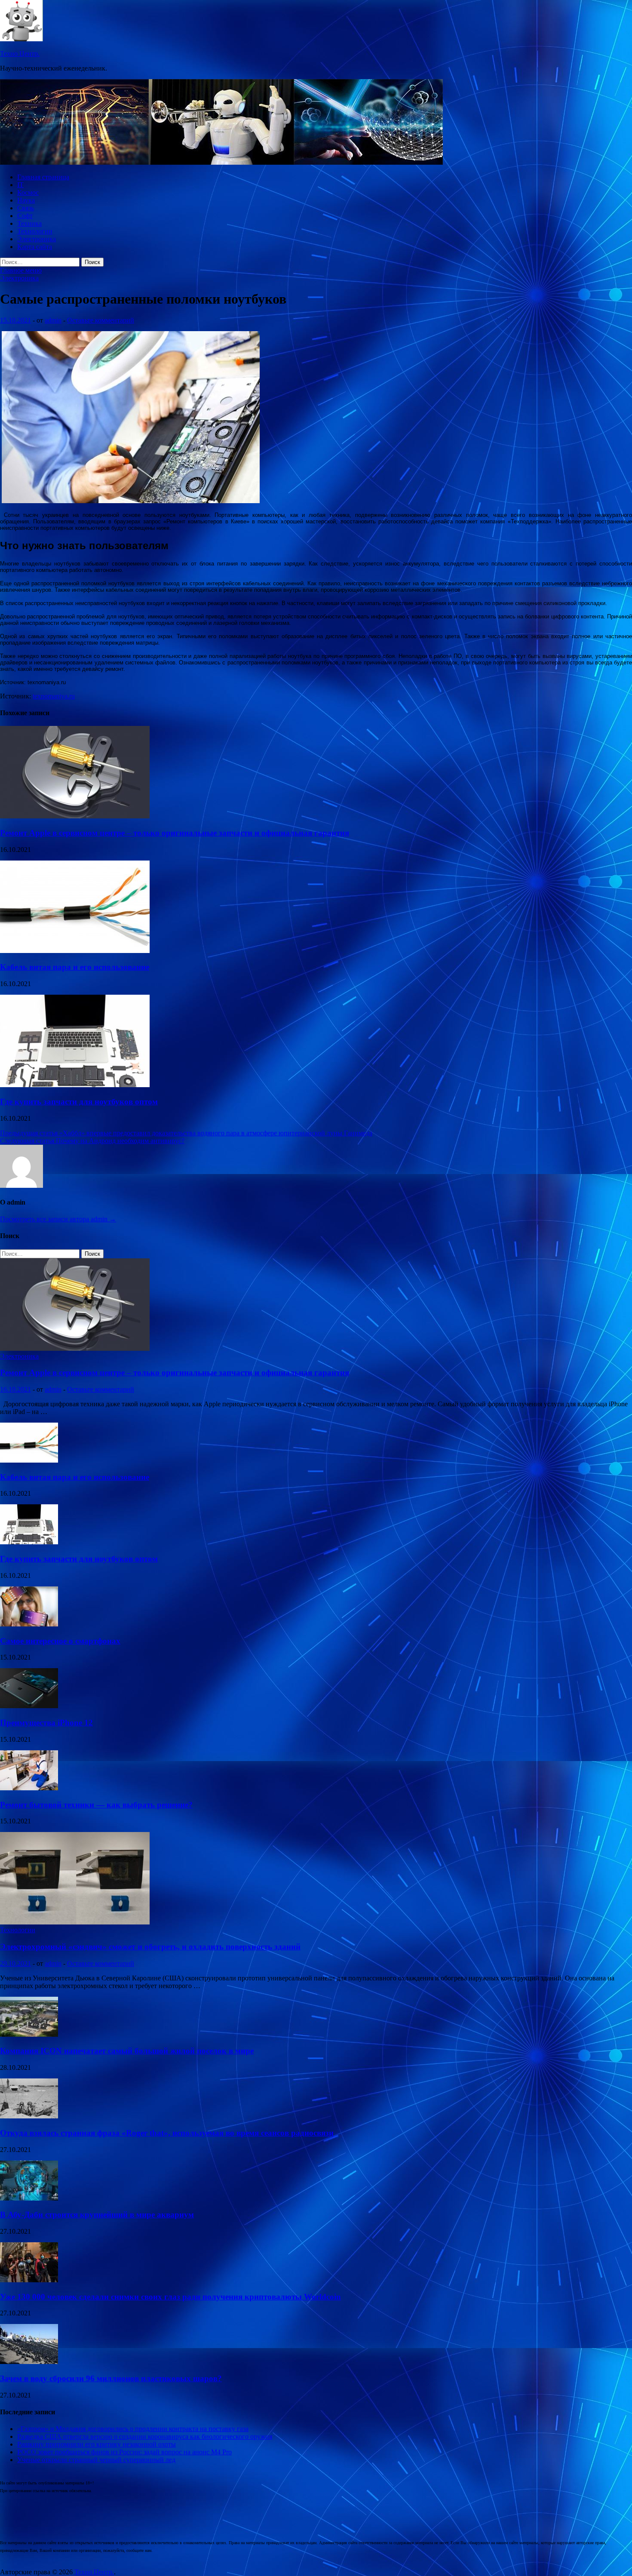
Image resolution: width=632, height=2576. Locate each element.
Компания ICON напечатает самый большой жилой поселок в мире (127, 2051)
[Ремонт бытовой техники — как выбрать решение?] (29, 1788)
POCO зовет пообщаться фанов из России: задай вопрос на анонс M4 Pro (124, 2452)
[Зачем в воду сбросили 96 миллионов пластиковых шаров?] (29, 2362)
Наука (26, 200)
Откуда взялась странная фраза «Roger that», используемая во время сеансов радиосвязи (167, 2133)
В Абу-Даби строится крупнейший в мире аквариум (97, 2215)
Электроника (37, 239)
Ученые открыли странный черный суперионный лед (96, 2460)
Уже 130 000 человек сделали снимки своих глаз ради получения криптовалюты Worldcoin (170, 2297)
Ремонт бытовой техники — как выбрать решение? (96, 1805)
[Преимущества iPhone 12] (29, 1706)
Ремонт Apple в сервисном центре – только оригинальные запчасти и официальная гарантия (175, 833)
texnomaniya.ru (54, 696)
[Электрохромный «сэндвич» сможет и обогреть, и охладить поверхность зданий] (75, 1922)
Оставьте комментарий (101, 320)
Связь (26, 208)
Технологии (35, 231)
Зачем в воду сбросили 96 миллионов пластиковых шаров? (111, 2378)
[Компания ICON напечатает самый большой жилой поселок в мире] (29, 2034)
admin (53, 320)
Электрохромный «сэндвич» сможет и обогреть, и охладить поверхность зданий (150, 1947)
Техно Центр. (20, 54)
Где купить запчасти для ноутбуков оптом (79, 1102)
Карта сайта (35, 247)
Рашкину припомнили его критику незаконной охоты (97, 2444)
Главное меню (21, 270)
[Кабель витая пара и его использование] (75, 951)
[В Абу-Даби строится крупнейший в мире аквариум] (29, 2198)
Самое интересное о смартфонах (60, 1641)
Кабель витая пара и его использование (75, 967)
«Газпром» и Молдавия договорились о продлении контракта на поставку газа (133, 2429)
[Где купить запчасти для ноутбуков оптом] (75, 1085)
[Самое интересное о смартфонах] (29, 1624)
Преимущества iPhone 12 (46, 1723)
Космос (28, 192)
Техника (29, 223)
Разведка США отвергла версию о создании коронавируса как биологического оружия (145, 2436)
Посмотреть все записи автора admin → (58, 1219)
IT (20, 185)
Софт (25, 216)
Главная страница (43, 177)
